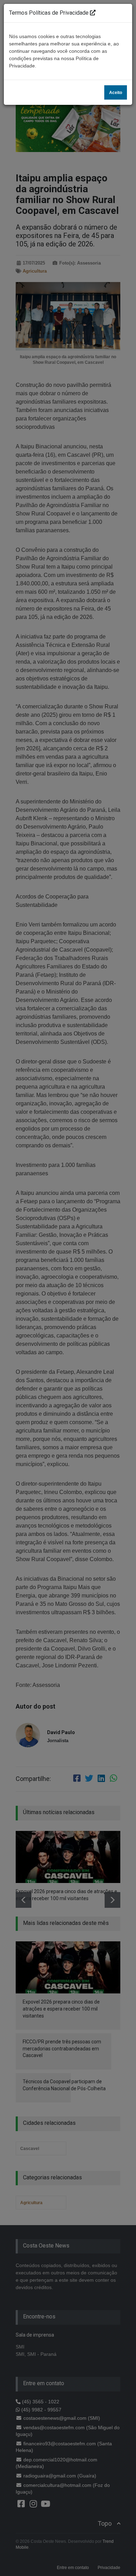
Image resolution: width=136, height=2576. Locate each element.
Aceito (116, 93)
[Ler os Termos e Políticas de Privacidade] (93, 13)
